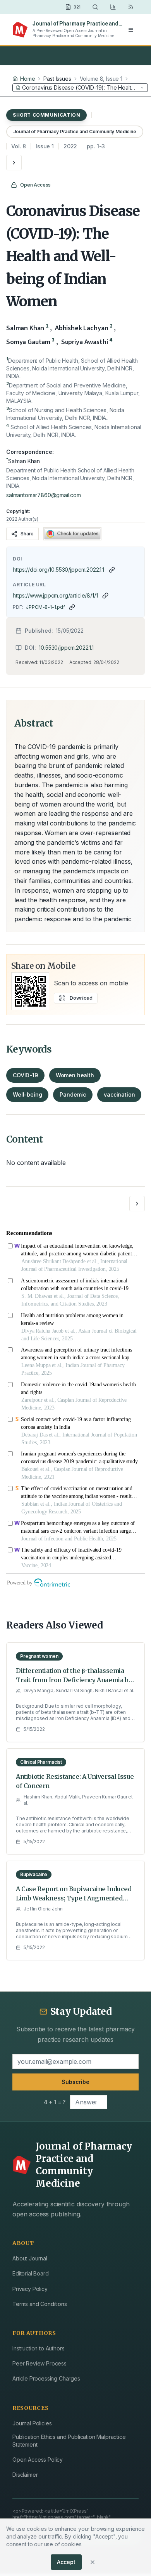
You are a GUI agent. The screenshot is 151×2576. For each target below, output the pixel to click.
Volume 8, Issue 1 (101, 79)
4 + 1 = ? (55, 2102)
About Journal (30, 2258)
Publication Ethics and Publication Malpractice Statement (69, 2441)
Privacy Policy (30, 2289)
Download (81, 998)
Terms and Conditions (40, 2304)
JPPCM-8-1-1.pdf (45, 607)
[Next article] (14, 163)
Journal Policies (32, 2423)
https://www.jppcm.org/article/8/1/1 (55, 595)
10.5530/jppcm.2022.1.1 (66, 648)
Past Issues (57, 79)
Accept (66, 2562)
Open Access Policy (38, 2460)
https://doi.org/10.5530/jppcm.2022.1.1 (58, 570)
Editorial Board (31, 2273)
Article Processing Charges (46, 2378)
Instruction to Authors (38, 2348)
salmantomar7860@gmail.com (44, 495)
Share (27, 534)
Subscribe (75, 2082)
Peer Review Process (39, 2363)
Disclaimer (25, 2475)
